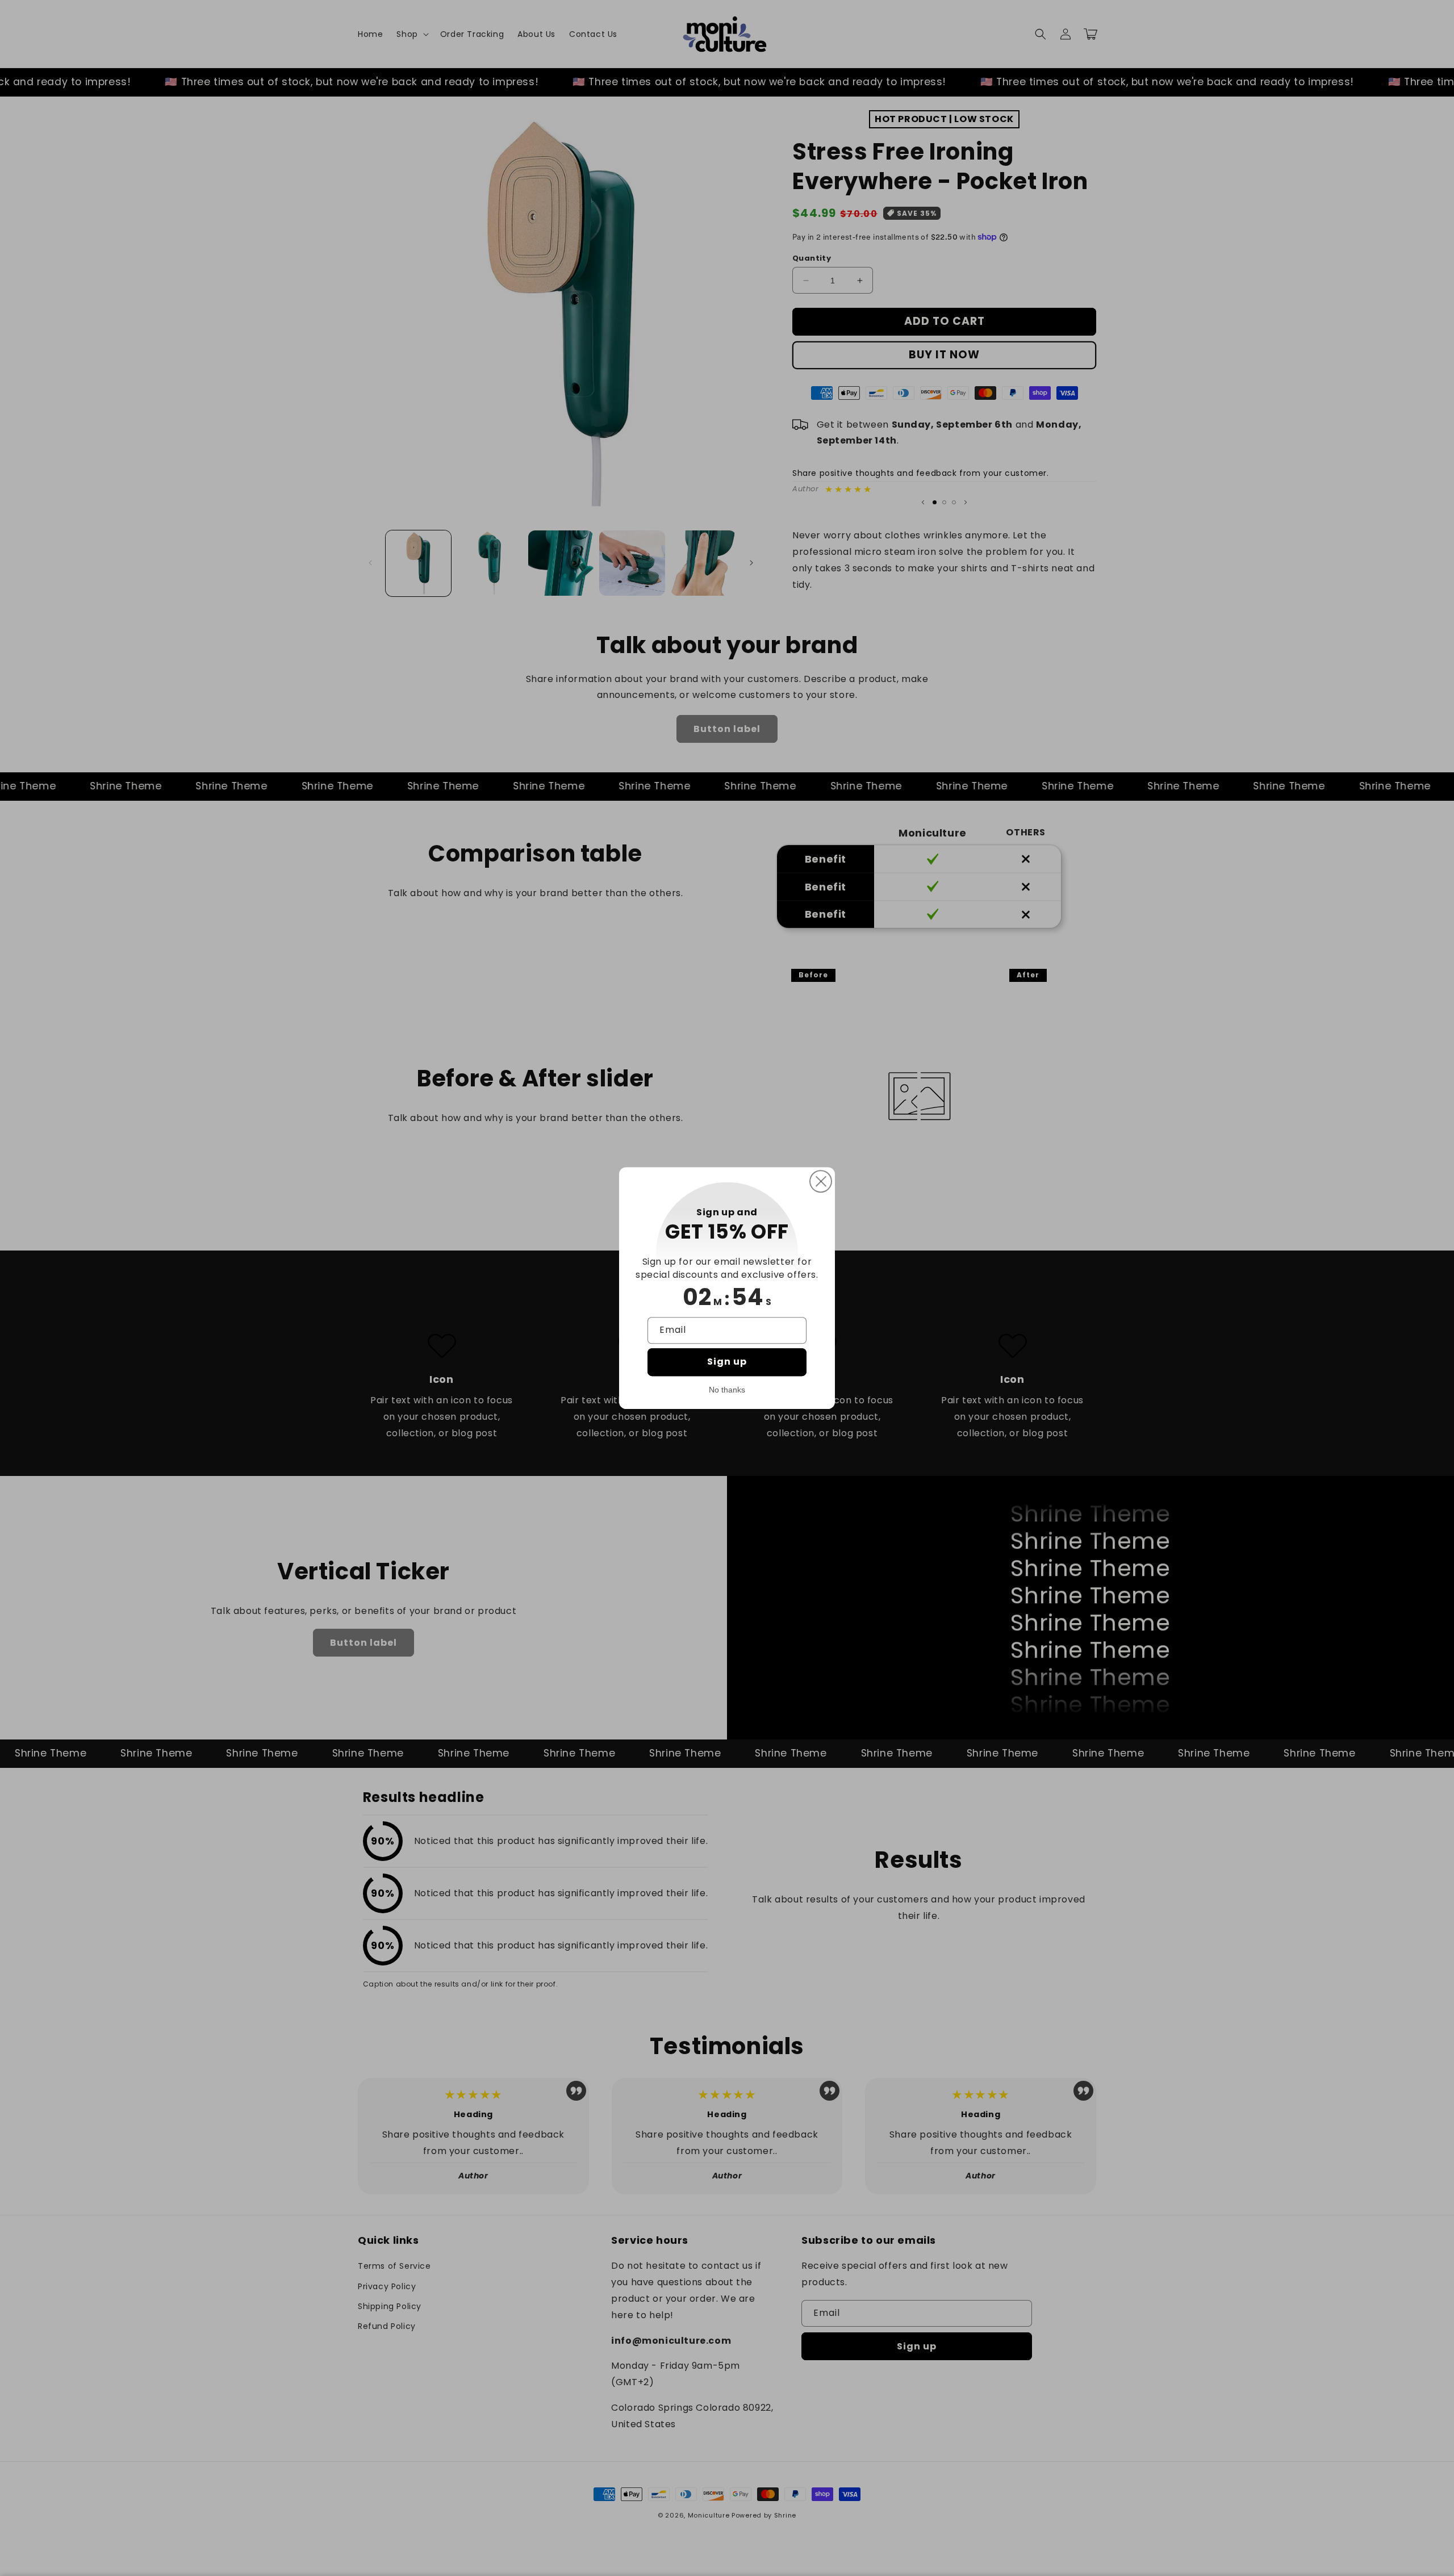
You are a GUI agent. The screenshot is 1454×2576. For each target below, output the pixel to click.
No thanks (727, 1390)
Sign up (727, 1362)
